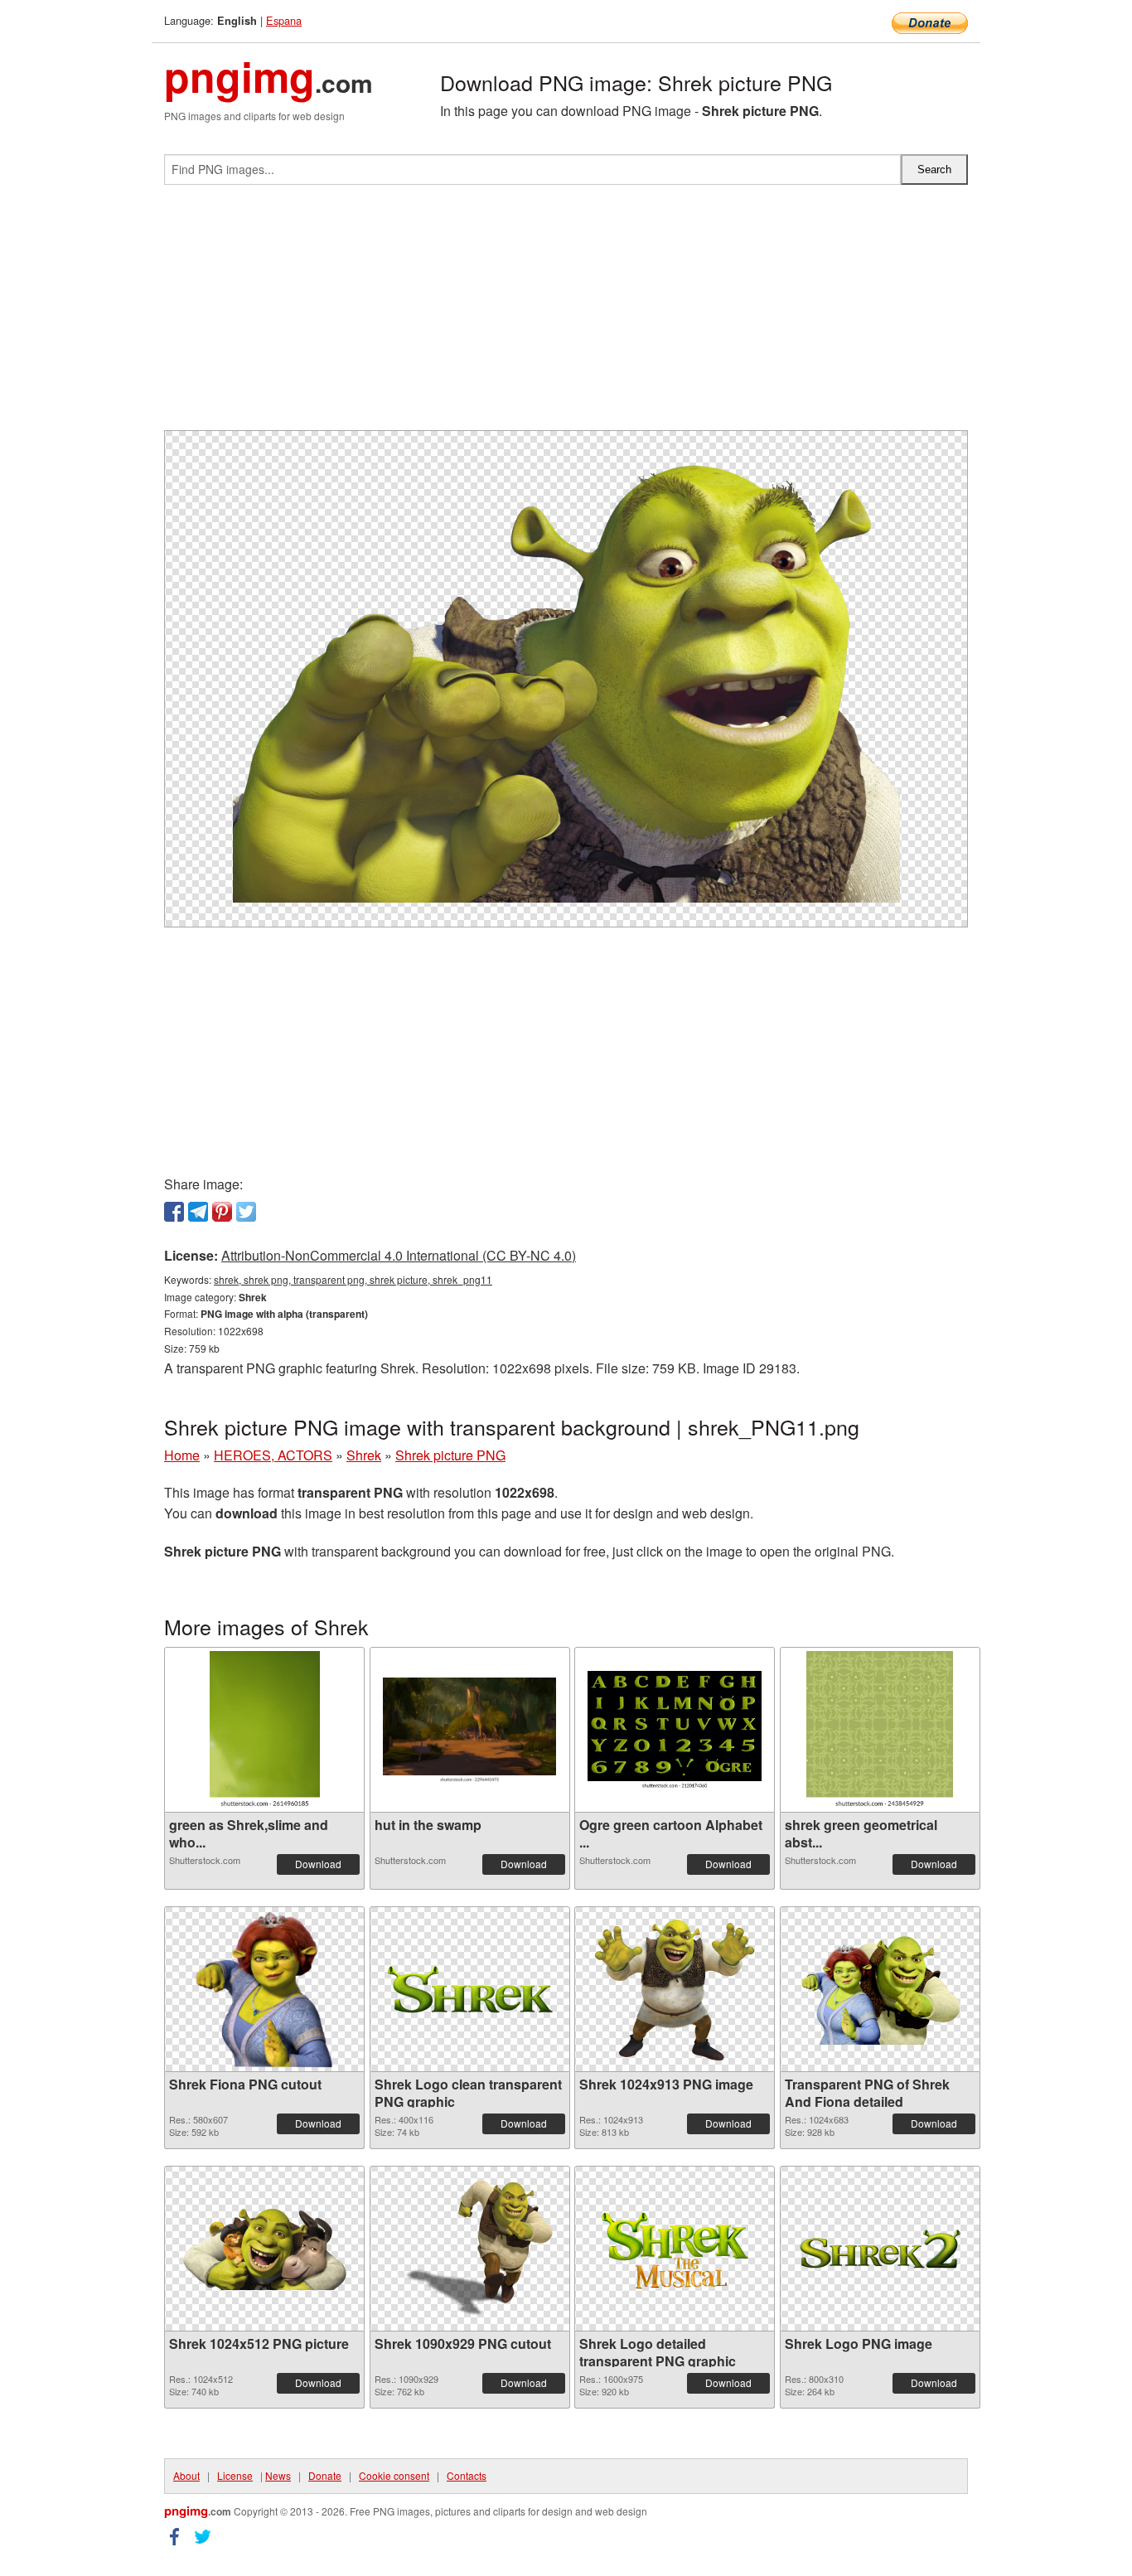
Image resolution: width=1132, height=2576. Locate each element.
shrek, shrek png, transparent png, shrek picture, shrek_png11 (353, 1279)
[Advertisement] (566, 314)
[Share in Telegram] (198, 1212)
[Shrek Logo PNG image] (880, 2249)
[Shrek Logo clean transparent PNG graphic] (470, 1990)
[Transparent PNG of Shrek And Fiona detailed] (880, 1990)
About (186, 2475)
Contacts (467, 2475)
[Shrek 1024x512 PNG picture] (264, 2249)
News (278, 2475)
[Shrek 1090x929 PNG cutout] (470, 2249)
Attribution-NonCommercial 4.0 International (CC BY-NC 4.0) (399, 1255)
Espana (284, 20)
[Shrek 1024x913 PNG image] (675, 1989)
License (235, 2475)
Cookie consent (394, 2475)
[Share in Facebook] (174, 1212)
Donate (325, 2475)
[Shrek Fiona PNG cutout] (264, 1989)
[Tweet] (246, 1212)
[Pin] (222, 1212)
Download (318, 1864)
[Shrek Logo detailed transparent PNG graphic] (675, 2249)
